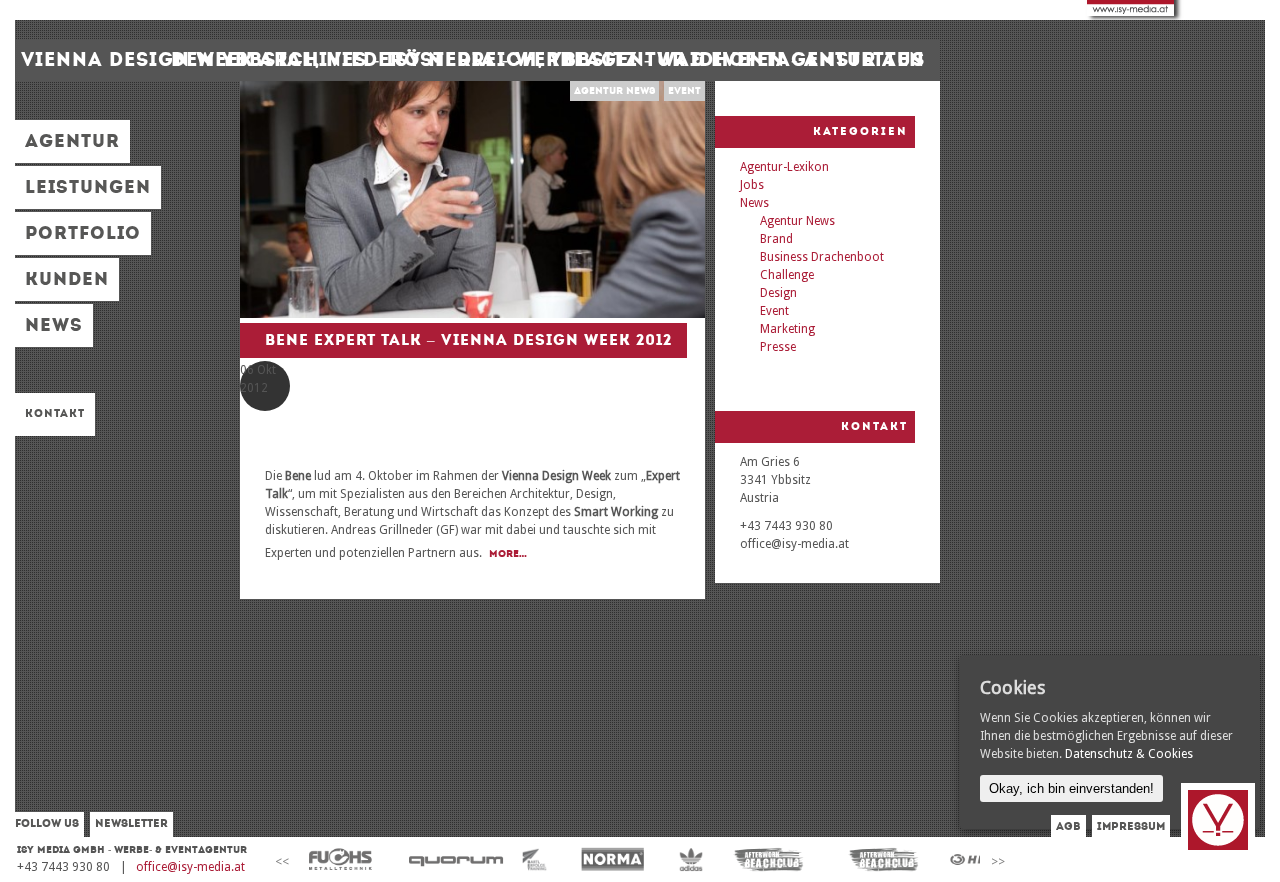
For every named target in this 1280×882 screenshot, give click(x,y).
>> (998, 862)
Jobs (752, 185)
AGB (1068, 826)
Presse (778, 347)
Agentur (72, 141)
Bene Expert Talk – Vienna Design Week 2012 (468, 340)
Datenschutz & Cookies (1129, 754)
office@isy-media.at (190, 867)
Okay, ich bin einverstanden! (1071, 788)
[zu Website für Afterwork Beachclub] (884, 859)
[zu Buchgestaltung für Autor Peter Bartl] (534, 859)
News (54, 325)
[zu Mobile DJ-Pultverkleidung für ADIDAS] (691, 859)
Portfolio (83, 233)
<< (282, 862)
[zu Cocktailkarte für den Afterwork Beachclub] (769, 859)
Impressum (1131, 826)
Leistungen (88, 187)
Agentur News (614, 91)
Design (778, 293)
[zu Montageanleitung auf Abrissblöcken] (341, 859)
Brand (776, 239)
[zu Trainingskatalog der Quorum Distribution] (456, 859)
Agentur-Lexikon (784, 167)
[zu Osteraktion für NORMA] (613, 859)
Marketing (787, 329)
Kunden (67, 279)
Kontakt (55, 413)
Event (684, 91)
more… (508, 554)
